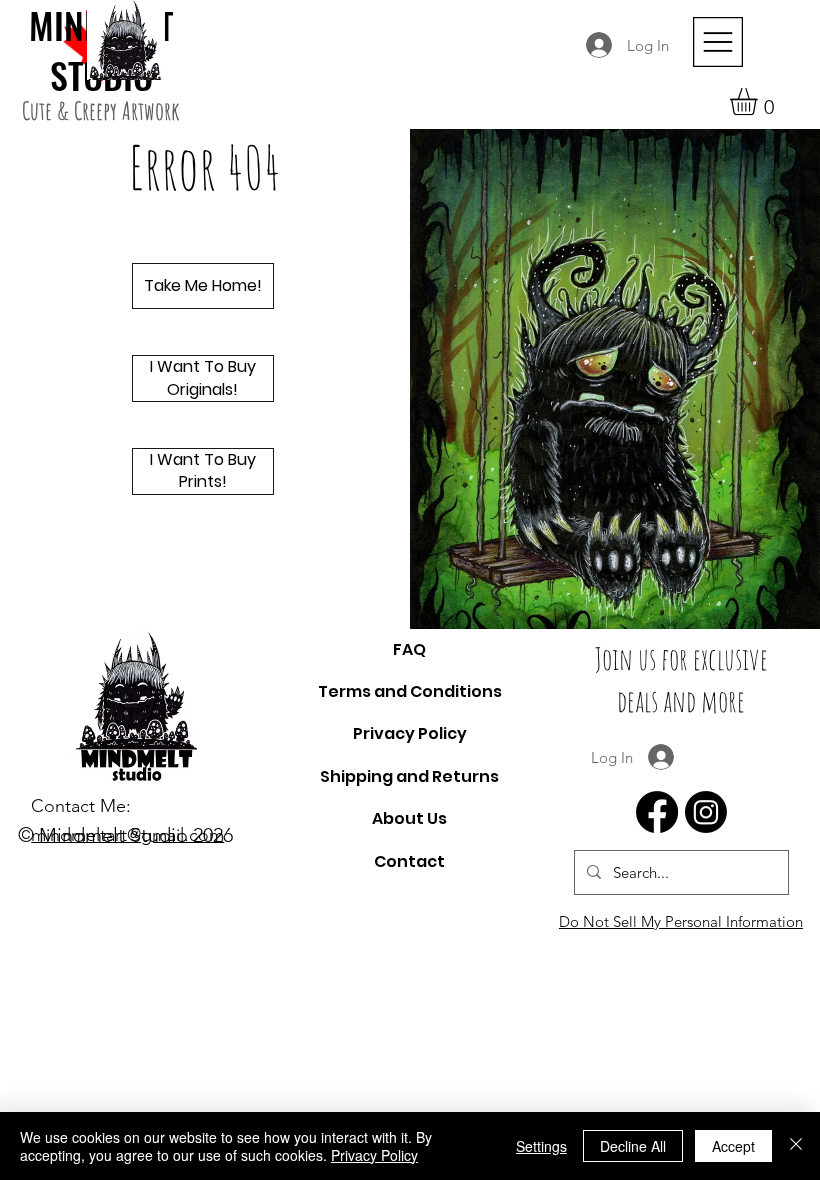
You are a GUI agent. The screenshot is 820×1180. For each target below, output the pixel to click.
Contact (409, 861)
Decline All (633, 1146)
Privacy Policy (410, 733)
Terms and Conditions (410, 691)
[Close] (796, 1146)
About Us (409, 818)
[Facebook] (657, 812)
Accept (733, 1146)
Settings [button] (541, 1146)
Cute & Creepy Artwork (101, 110)
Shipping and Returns (409, 776)
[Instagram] (706, 812)
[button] (759, 101)
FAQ (409, 649)
